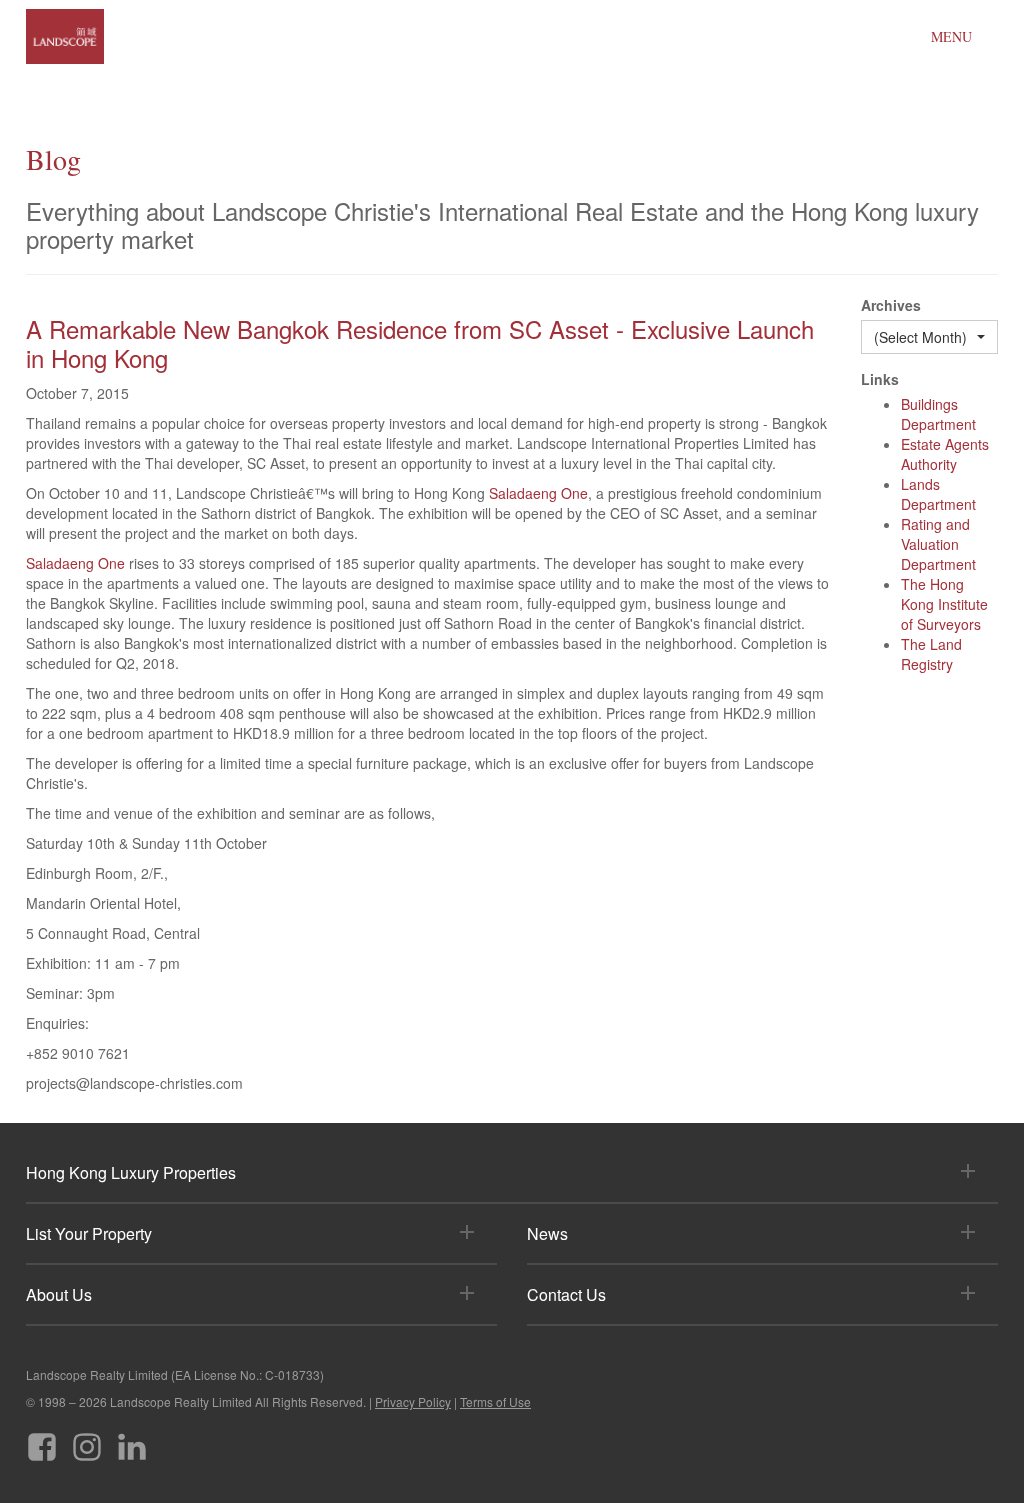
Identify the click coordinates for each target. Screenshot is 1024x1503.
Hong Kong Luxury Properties (131, 1172)
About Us (59, 1294)
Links (880, 379)
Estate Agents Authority (945, 454)
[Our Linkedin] (132, 1439)
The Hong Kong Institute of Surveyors (944, 604)
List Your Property (89, 1233)
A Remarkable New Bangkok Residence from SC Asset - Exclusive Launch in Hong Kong (420, 343)
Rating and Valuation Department (938, 544)
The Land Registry (931, 654)
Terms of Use (495, 1401)
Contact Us (566, 1294)
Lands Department (938, 494)
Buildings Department (938, 414)
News (547, 1233)
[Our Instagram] (87, 1439)
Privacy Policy (413, 1401)
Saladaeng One (538, 493)
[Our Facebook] (42, 1439)
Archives (891, 305)
